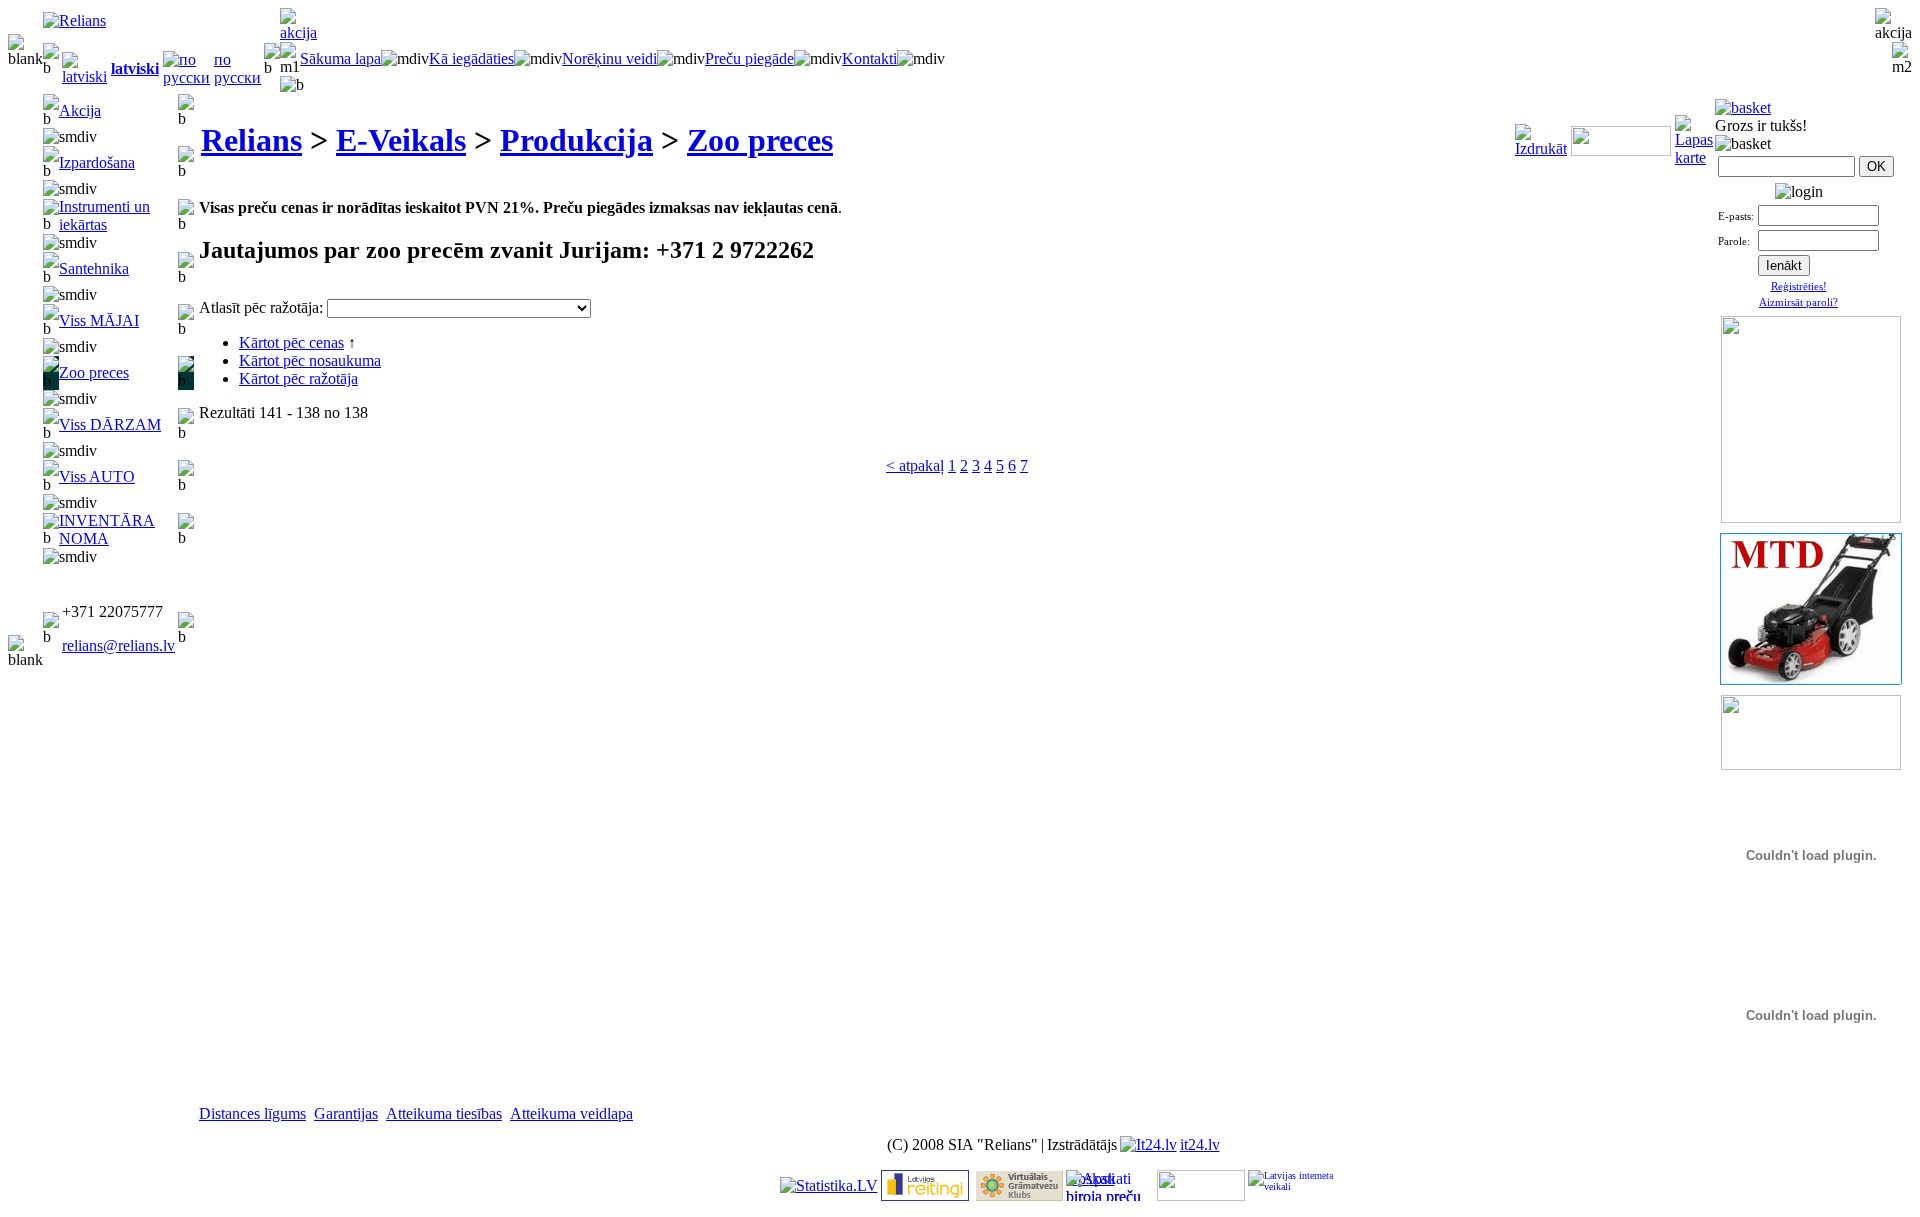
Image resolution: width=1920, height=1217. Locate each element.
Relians (251, 140)
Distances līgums (252, 1113)
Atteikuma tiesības (444, 1113)
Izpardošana (97, 162)
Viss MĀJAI (99, 320)
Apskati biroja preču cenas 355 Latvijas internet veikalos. (1103, 1185)
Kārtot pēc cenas (291, 342)
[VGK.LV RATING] (1019, 1195)
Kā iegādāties (471, 58)
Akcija (80, 110)
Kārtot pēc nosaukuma (310, 360)
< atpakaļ (915, 465)
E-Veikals (401, 140)
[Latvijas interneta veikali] (1292, 1185)
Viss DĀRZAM (110, 424)
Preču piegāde (749, 58)
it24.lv (1200, 1144)
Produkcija (576, 140)
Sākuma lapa (340, 58)
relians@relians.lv (118, 645)
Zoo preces (94, 372)
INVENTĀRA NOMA (107, 529)
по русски (237, 68)
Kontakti (869, 58)
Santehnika (94, 268)
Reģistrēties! (1799, 286)
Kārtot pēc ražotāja (298, 378)
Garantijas (346, 1113)
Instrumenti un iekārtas (104, 215)
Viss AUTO (97, 476)
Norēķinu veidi (609, 58)
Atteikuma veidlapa (571, 1113)
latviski (135, 68)
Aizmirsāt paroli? (1798, 302)
